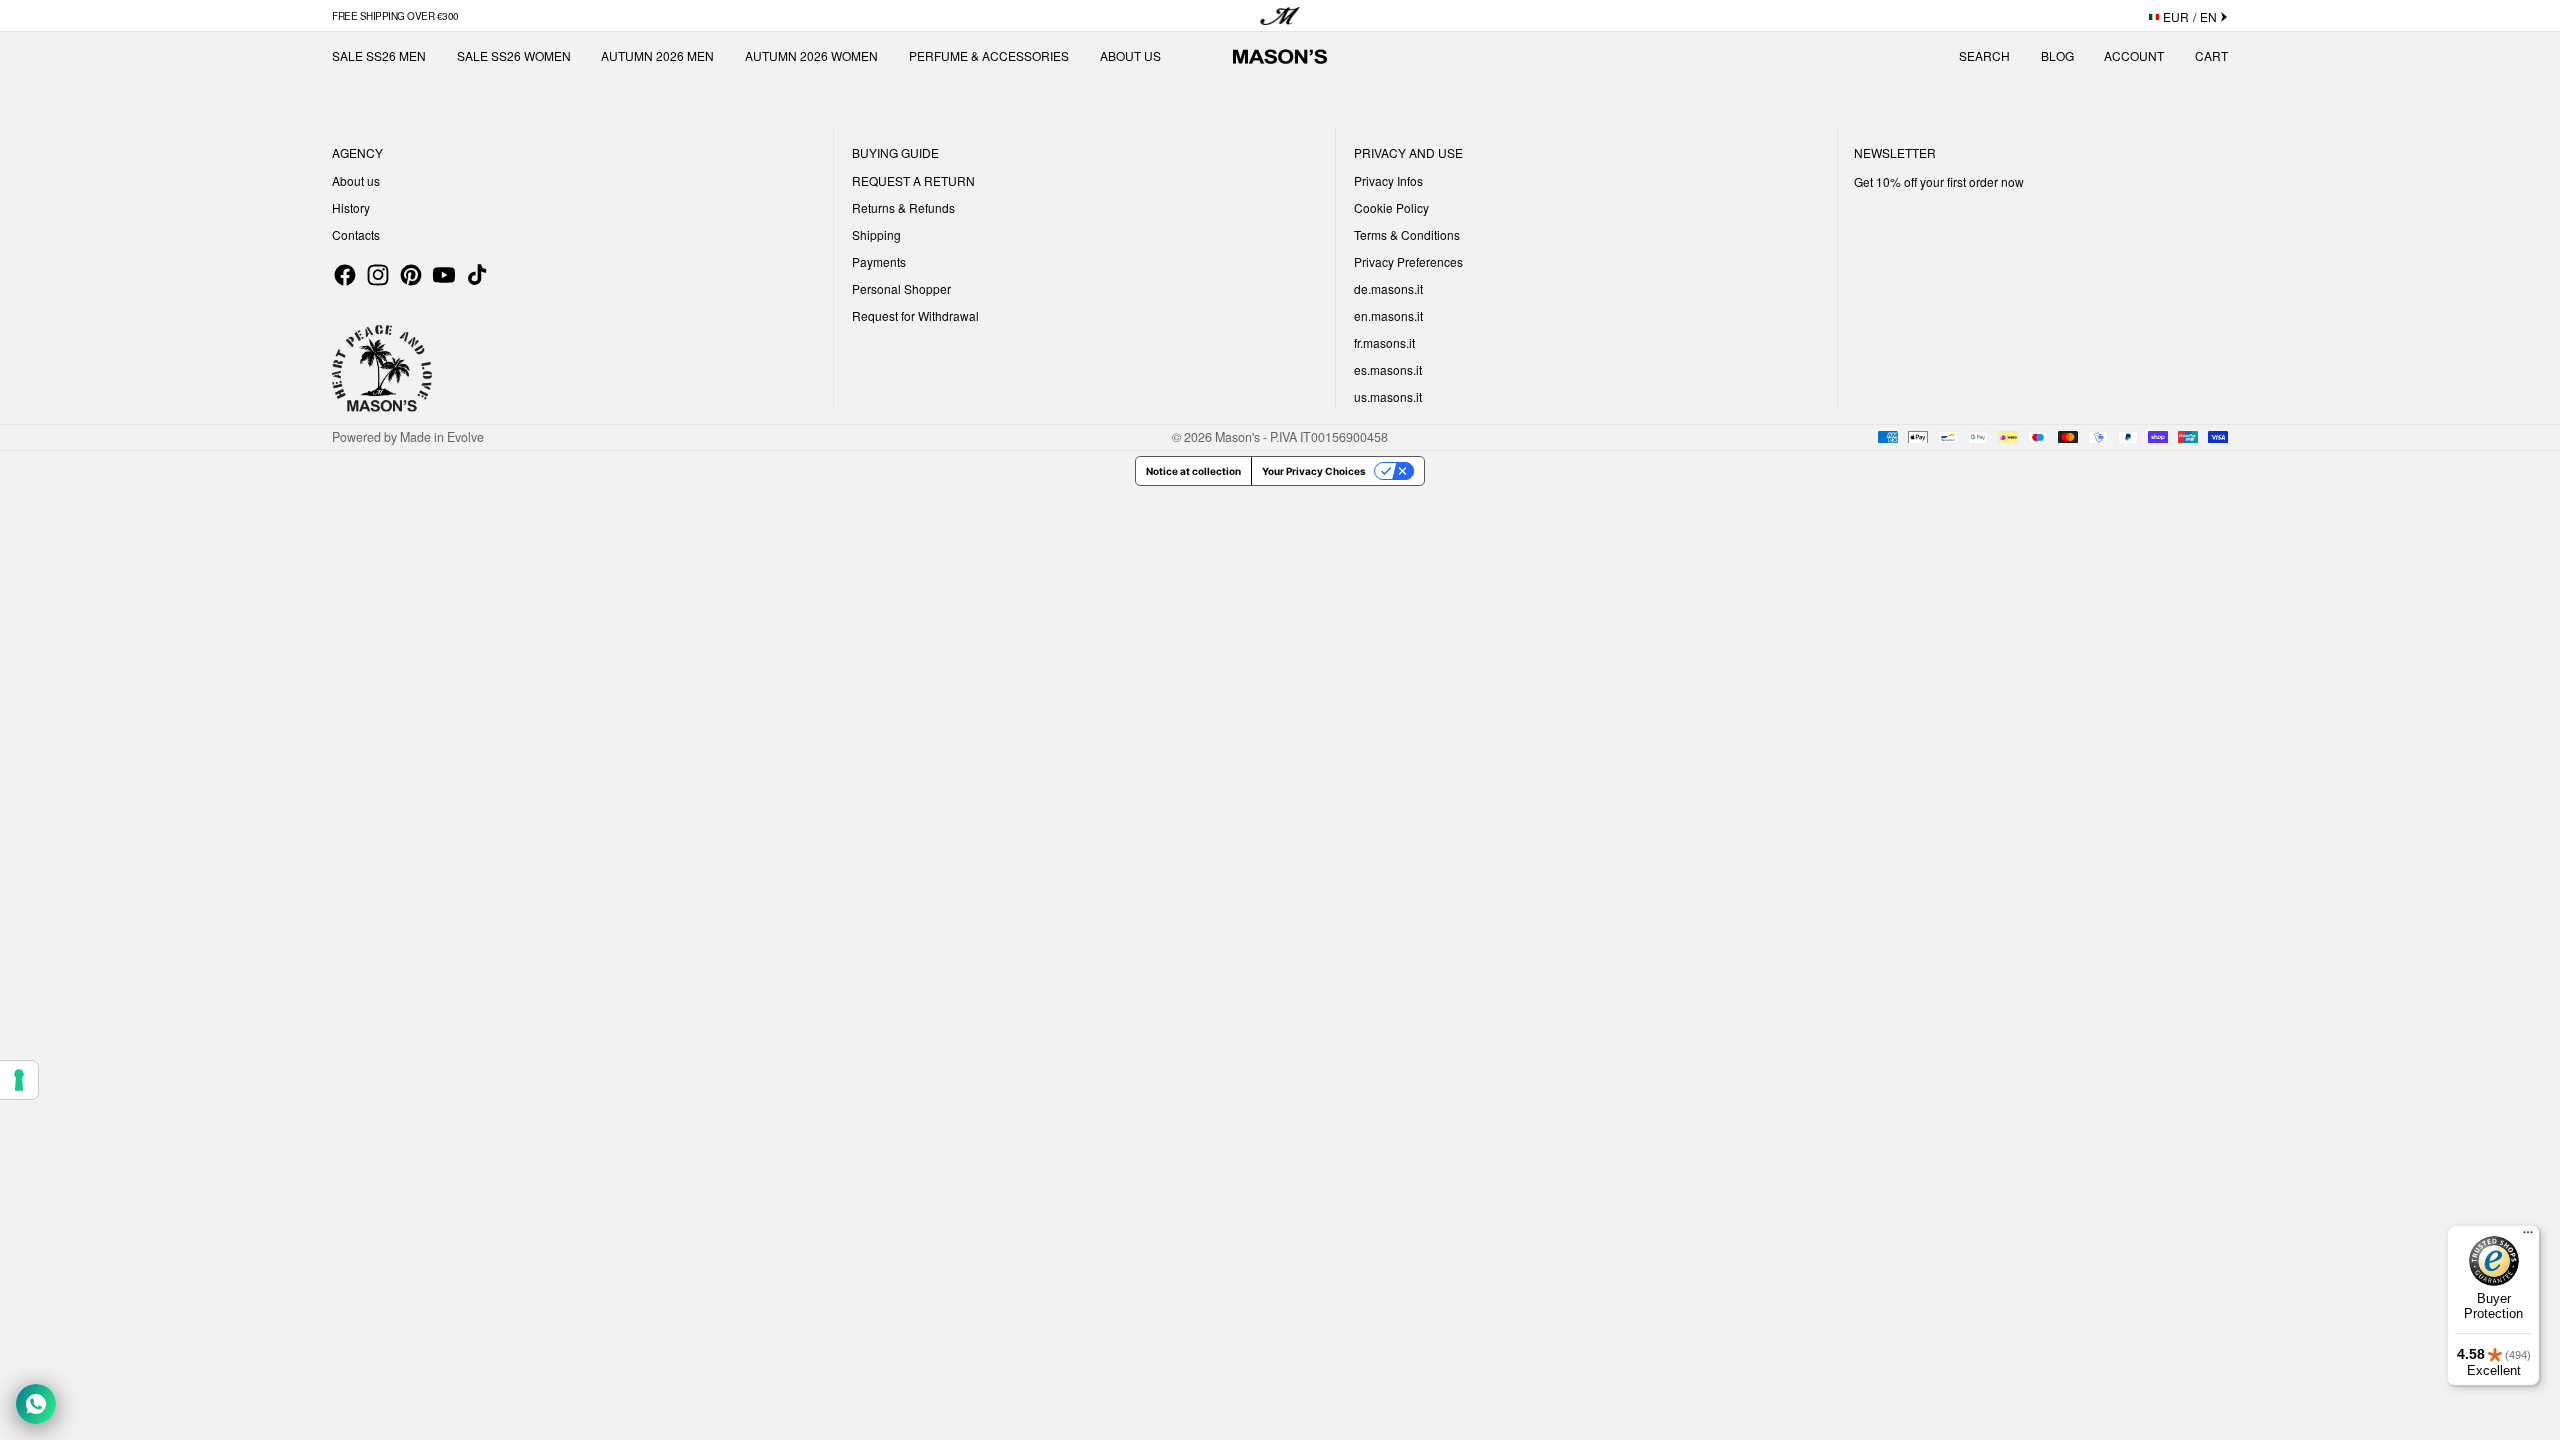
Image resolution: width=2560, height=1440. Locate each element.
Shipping (876, 234)
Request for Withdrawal (915, 315)
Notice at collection (1193, 471)
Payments (879, 261)
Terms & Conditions (1407, 234)
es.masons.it (1388, 369)
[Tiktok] (477, 275)
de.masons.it (1388, 288)
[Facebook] (345, 275)
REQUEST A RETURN (913, 180)
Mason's (1239, 437)
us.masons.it (1388, 396)
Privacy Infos (1388, 180)
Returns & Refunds (903, 207)
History (351, 207)
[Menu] (2528, 1237)
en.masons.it (1388, 315)
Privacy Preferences (1408, 261)
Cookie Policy (1391, 207)
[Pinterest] (411, 275)
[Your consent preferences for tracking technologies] (19, 1080)
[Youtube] (444, 275)
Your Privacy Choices (1314, 471)
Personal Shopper (901, 288)
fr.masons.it (1384, 342)
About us (356, 180)
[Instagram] (378, 275)
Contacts (356, 234)
